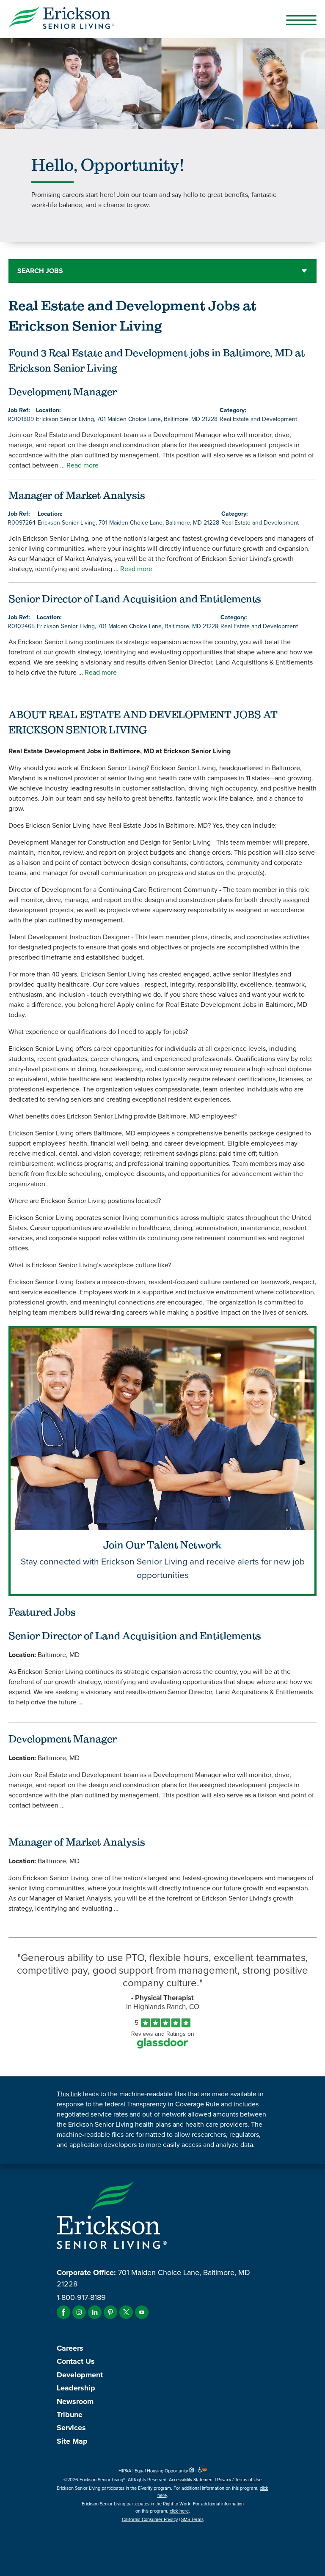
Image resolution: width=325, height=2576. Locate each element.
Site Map (72, 2441)
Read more (83, 465)
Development (80, 2375)
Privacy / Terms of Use (239, 2480)
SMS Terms (192, 2519)
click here (179, 2511)
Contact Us (76, 2361)
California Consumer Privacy (150, 2519)
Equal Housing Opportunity (162, 2471)
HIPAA (125, 2471)
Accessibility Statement (191, 2480)
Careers (70, 2348)
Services (71, 2428)
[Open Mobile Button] (301, 20)
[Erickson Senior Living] (162, 19)
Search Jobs (40, 271)
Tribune (70, 2415)
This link (69, 2094)
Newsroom (75, 2401)
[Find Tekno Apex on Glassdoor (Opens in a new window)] (162, 2046)
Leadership (76, 2388)
